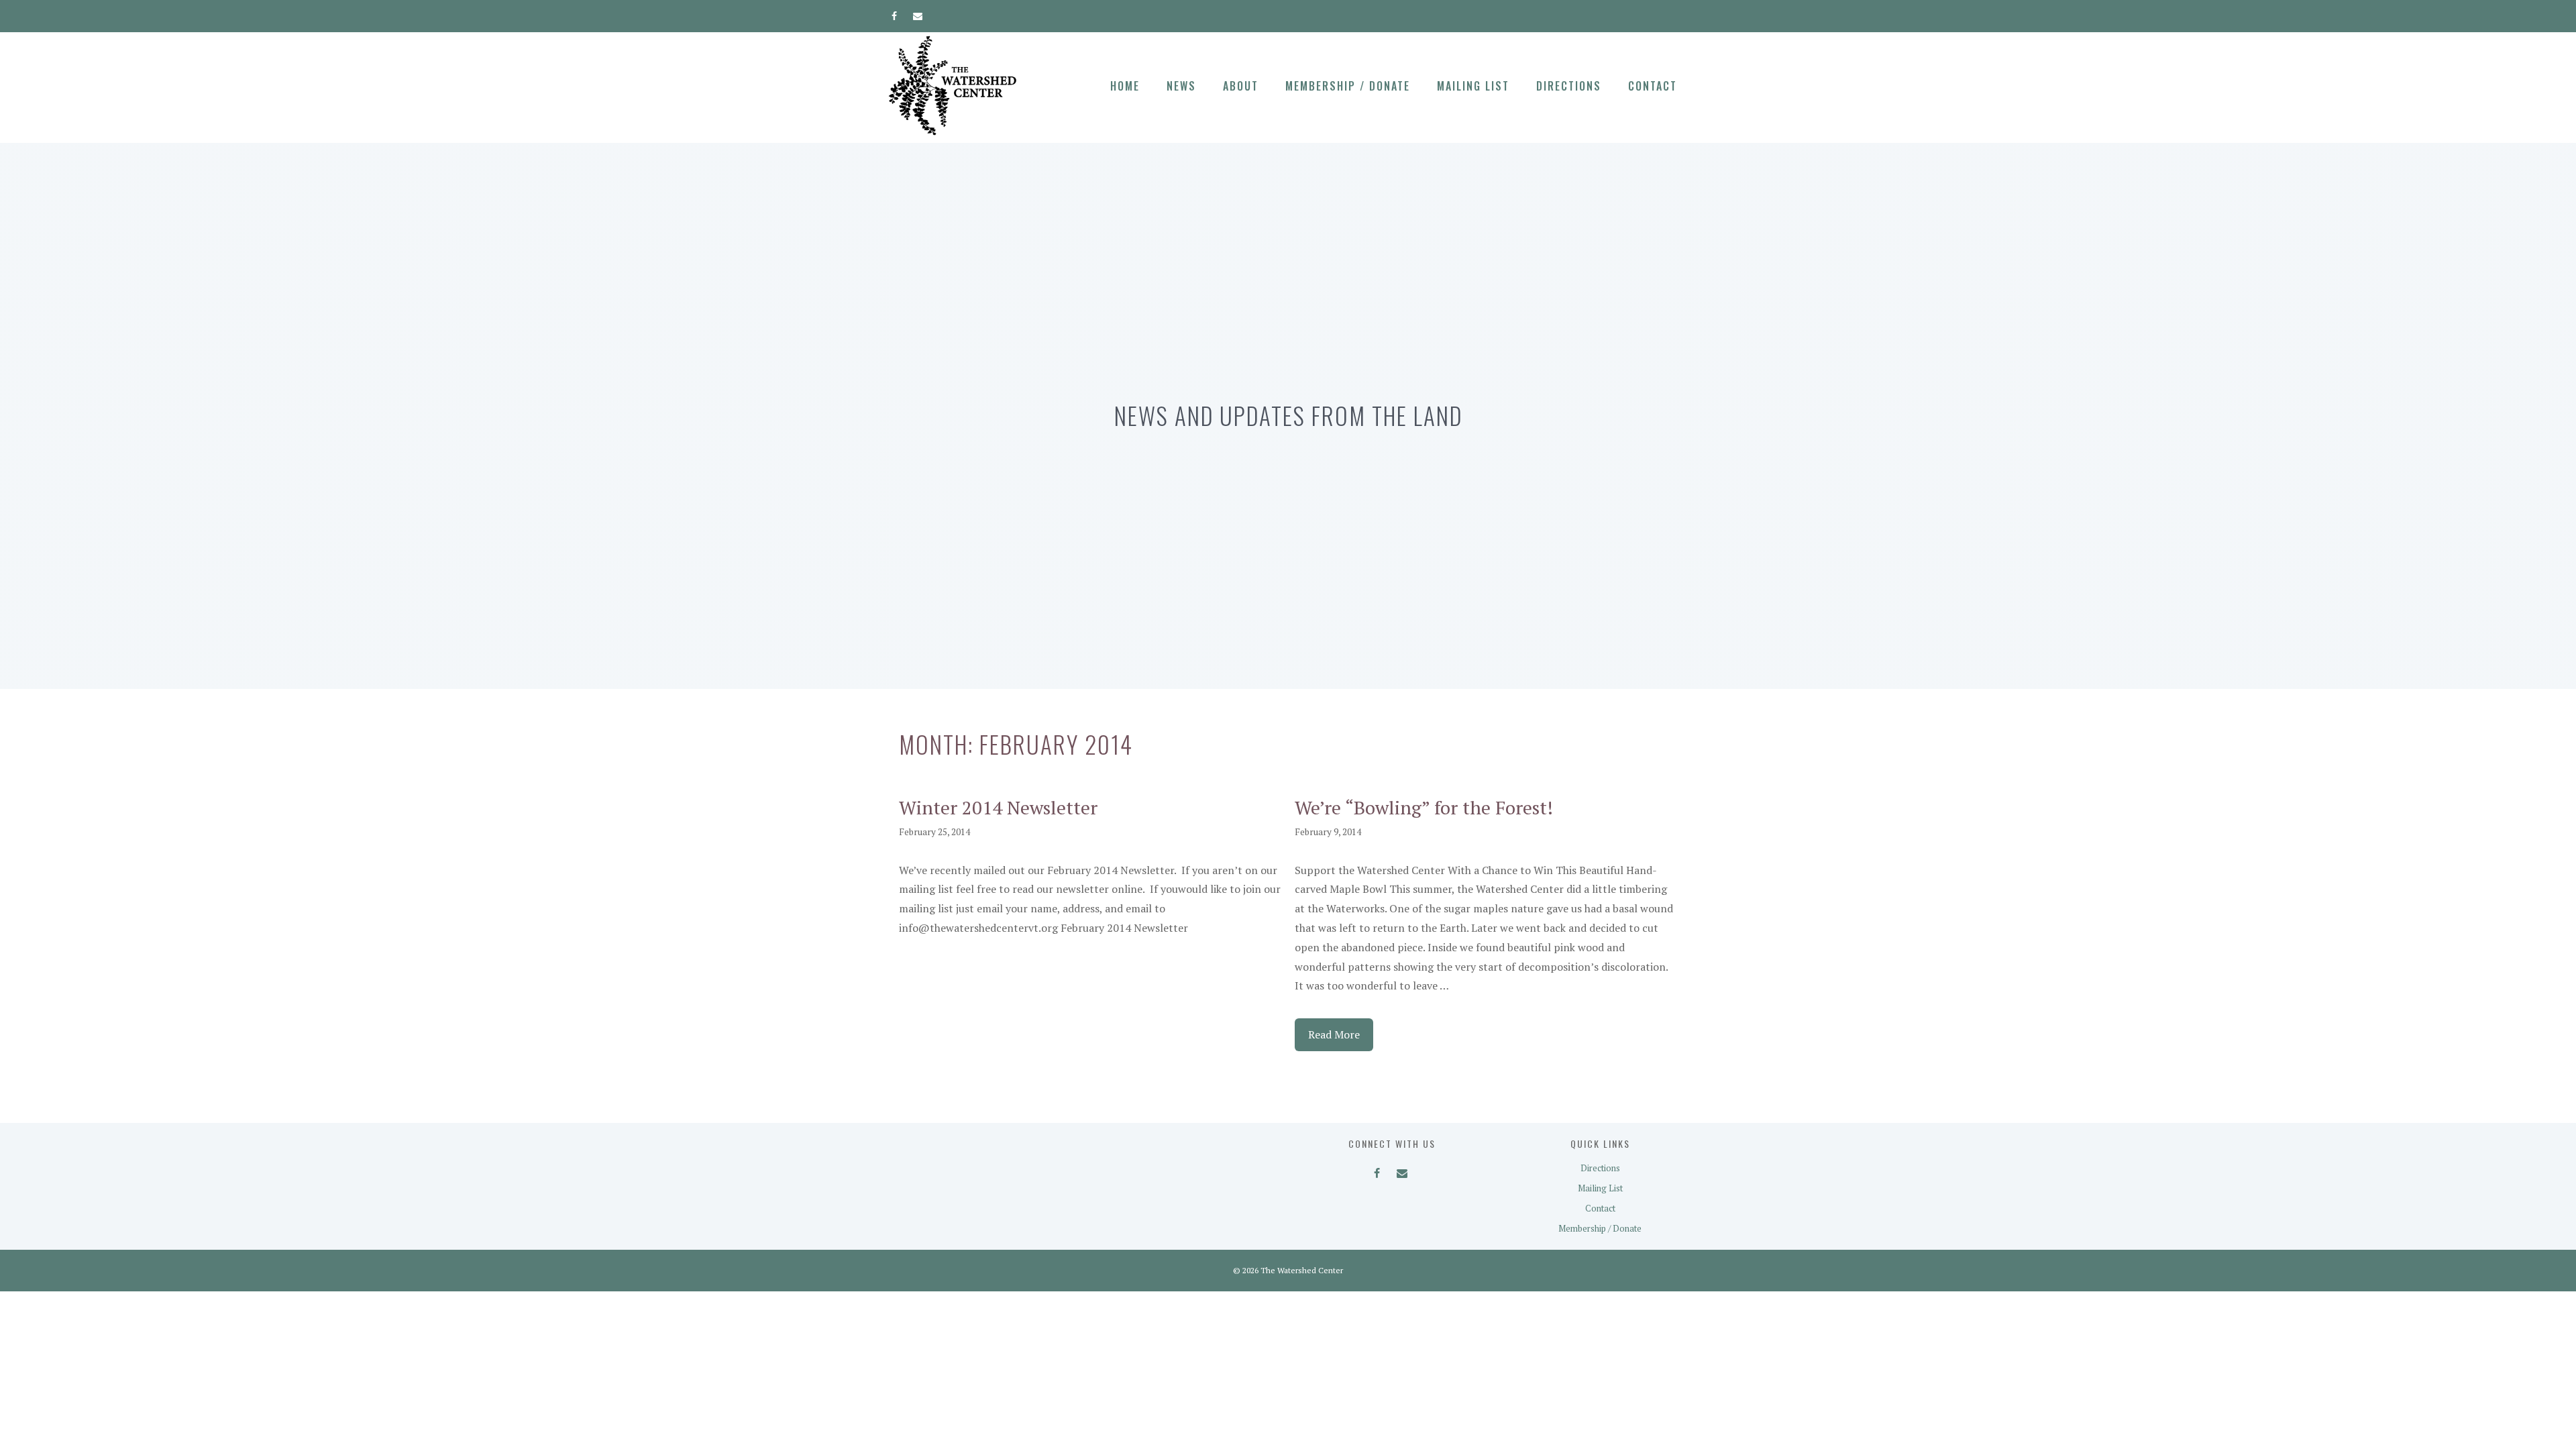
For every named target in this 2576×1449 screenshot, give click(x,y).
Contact (1653, 86)
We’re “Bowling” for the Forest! (1424, 807)
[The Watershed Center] (953, 85)
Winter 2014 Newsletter (998, 807)
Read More (1334, 1034)
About (1241, 86)
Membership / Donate (1348, 86)
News (1181, 86)
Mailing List (1473, 86)
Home (1125, 86)
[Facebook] (895, 13)
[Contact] (918, 13)
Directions (1569, 86)
